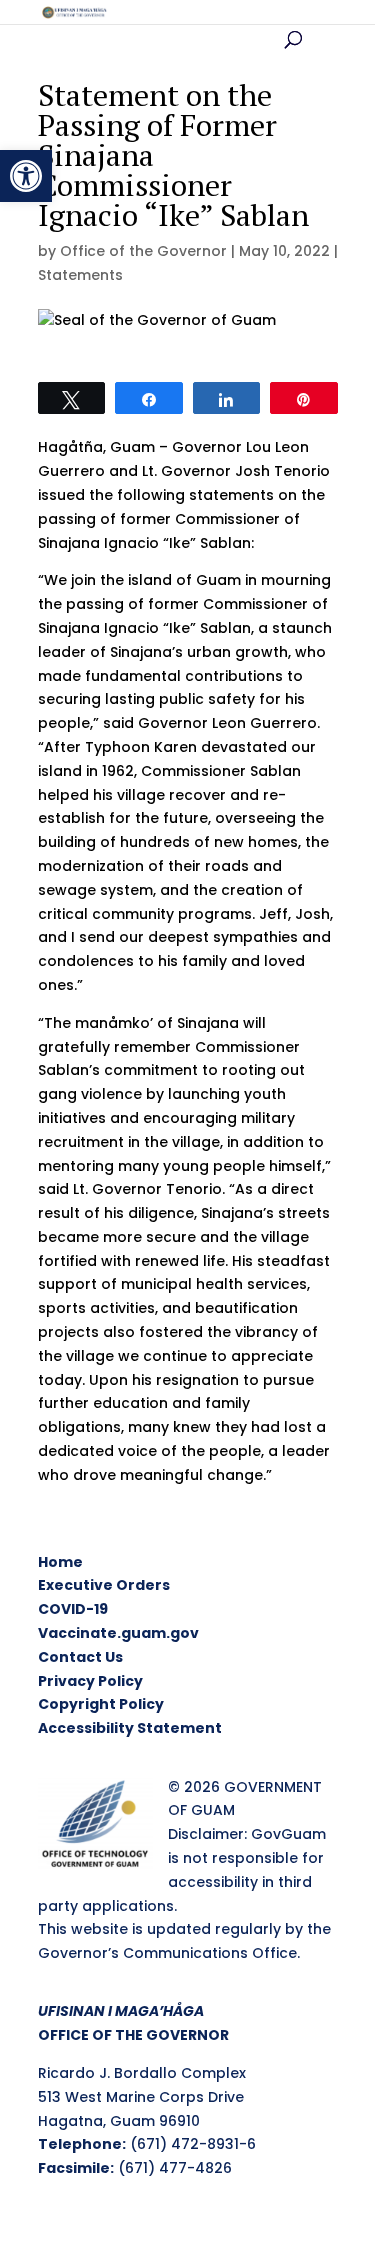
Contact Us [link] (80, 1657)
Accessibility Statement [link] (130, 1728)
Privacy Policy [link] (90, 1681)
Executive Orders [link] (104, 1585)
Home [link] (60, 1562)
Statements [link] (80, 275)
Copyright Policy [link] (101, 1704)
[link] (26, 176)
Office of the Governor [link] (143, 251)
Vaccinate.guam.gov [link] (118, 1633)
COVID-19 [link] (73, 1609)
